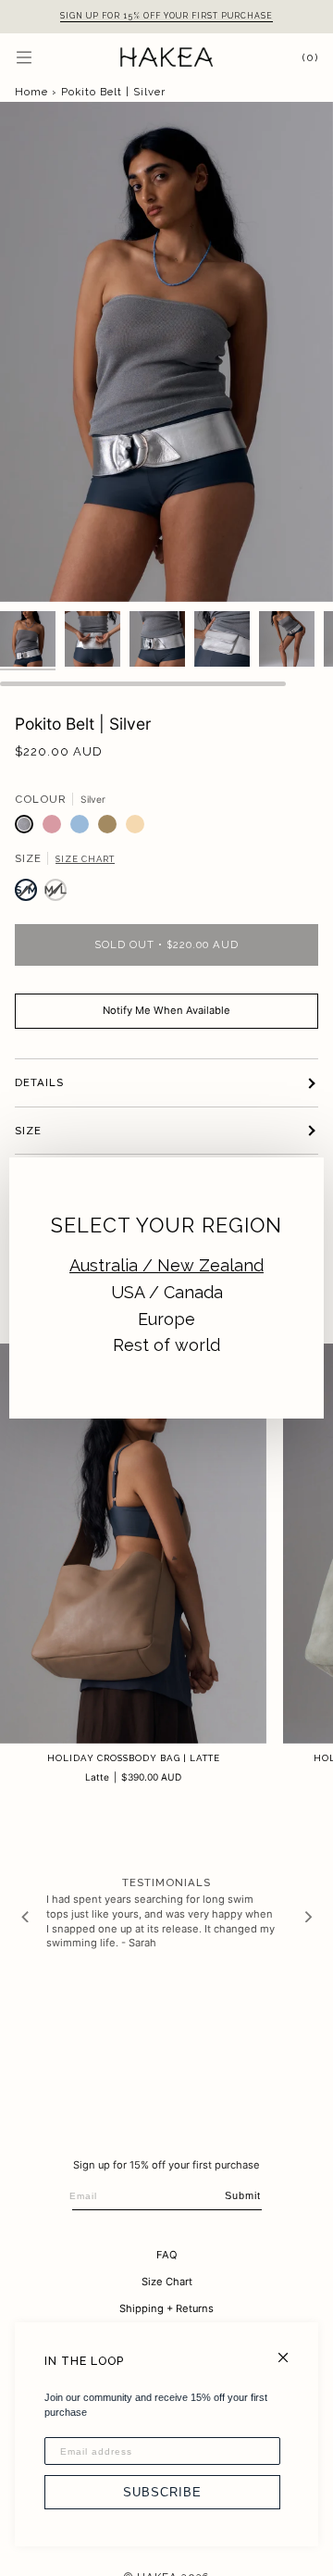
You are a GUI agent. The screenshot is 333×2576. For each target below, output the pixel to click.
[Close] (291, 2350)
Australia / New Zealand (166, 1265)
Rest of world (166, 1345)
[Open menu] (43, 57)
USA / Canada (167, 1292)
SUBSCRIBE (162, 2492)
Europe (166, 1319)
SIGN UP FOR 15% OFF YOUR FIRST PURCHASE (166, 16)
